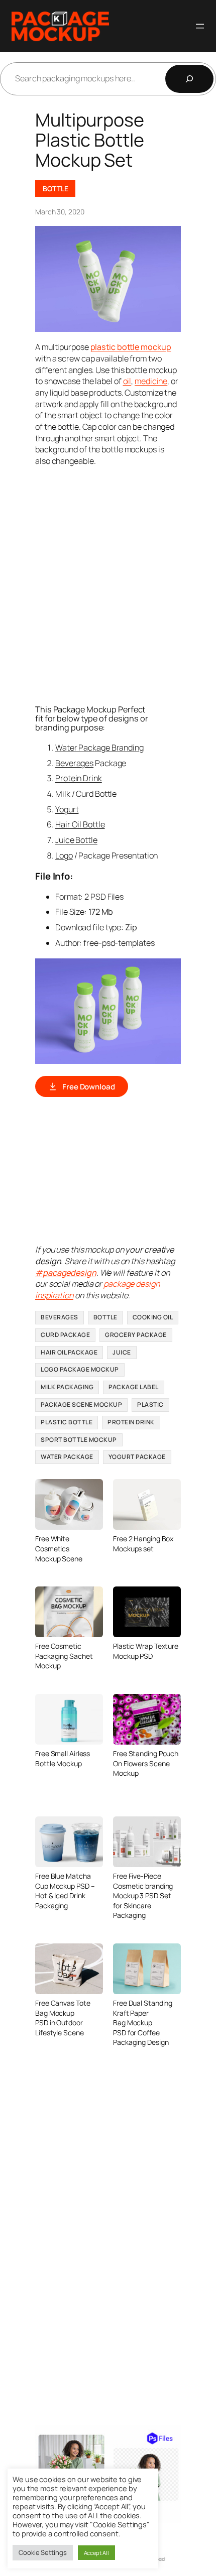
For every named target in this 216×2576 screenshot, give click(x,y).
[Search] (189, 79)
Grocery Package (136, 1335)
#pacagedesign (66, 1273)
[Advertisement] (108, 584)
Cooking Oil (153, 1317)
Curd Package (65, 1335)
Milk (63, 794)
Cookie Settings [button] (43, 2552)
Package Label (134, 1387)
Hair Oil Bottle (80, 824)
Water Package (67, 1457)
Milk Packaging (67, 1387)
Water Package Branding (99, 748)
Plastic (150, 1404)
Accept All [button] (96, 2553)
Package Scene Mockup (81, 1404)
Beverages (74, 763)
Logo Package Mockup (80, 1369)
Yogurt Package (137, 1457)
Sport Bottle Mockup (79, 1440)
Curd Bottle (96, 794)
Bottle (55, 189)
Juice (122, 1352)
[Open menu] (200, 26)
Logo (64, 855)
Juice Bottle (76, 840)
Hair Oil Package (69, 1352)
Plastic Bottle (67, 1422)
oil (127, 381)
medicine (151, 381)
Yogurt (67, 809)
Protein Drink (79, 778)
